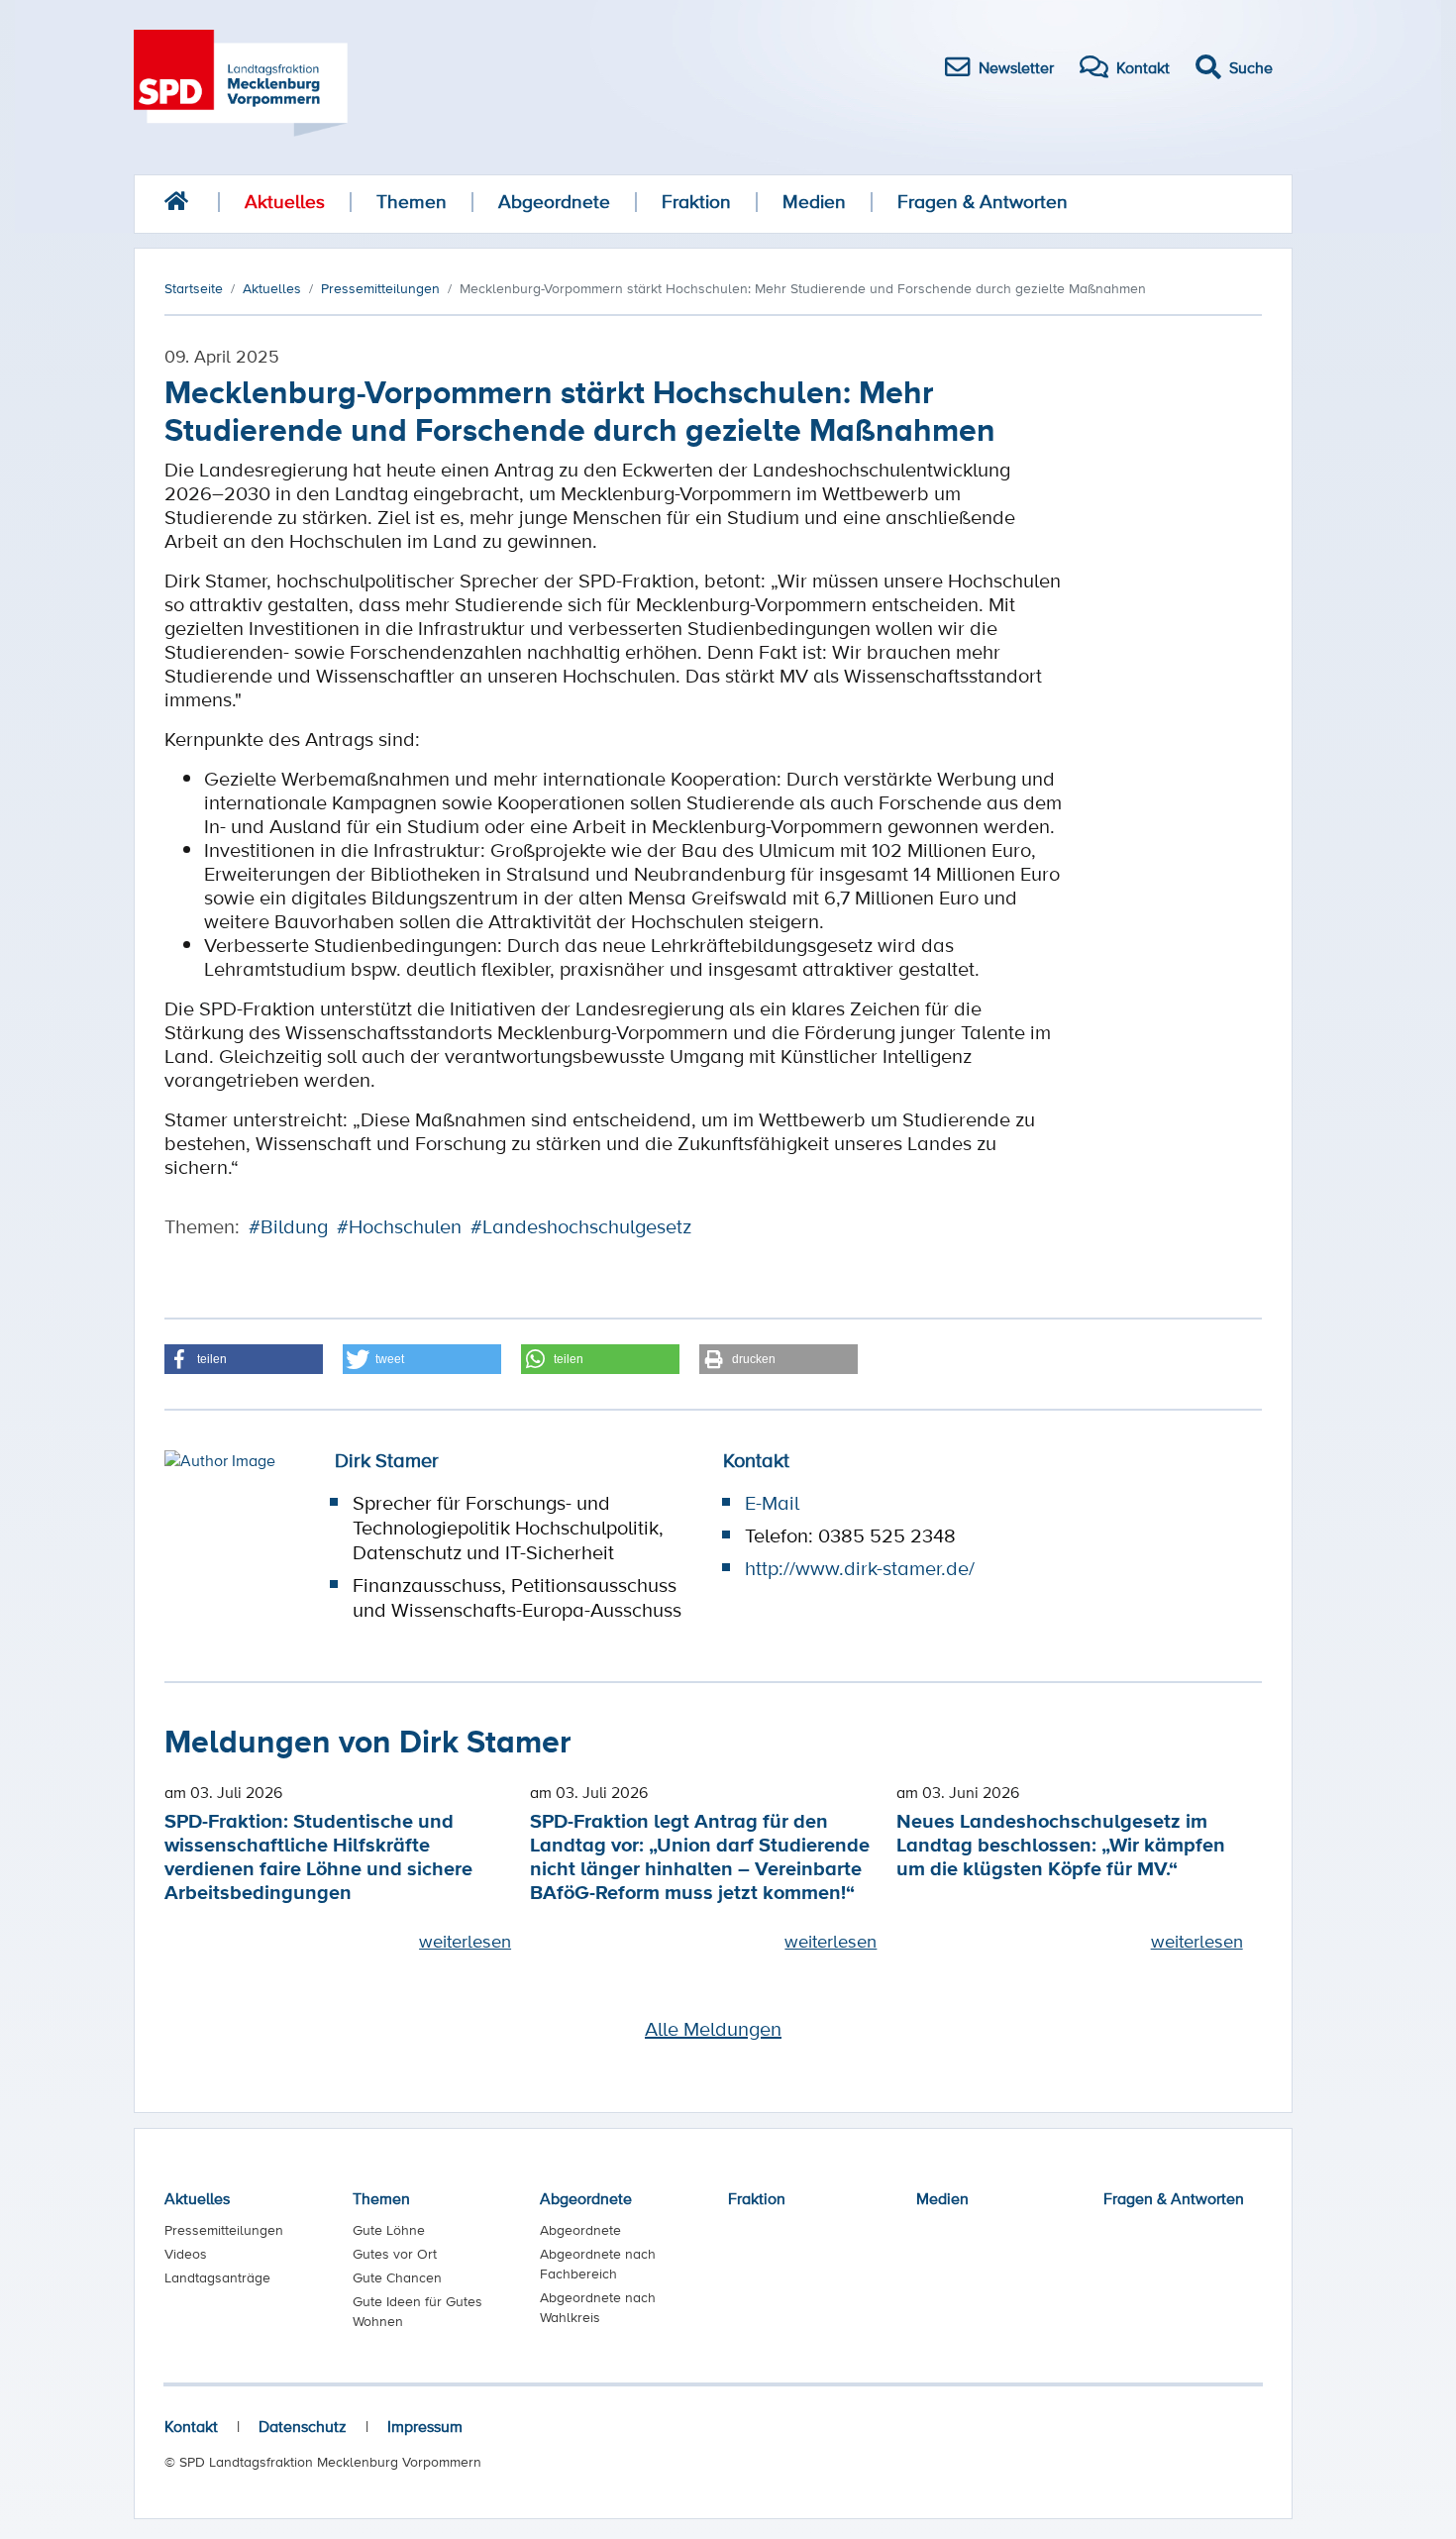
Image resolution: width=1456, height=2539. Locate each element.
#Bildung (288, 1226)
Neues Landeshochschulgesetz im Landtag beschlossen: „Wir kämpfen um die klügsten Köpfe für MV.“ (1061, 1844)
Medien (814, 202)
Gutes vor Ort (395, 2254)
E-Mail (772, 1503)
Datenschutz (303, 2426)
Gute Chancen (397, 2277)
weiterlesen (465, 1941)
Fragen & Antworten (983, 202)
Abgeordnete (554, 202)
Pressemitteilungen (224, 2230)
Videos (186, 2254)
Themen (412, 202)
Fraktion (696, 202)
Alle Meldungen (713, 2029)
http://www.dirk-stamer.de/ (860, 1568)
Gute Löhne (389, 2230)
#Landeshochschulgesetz (581, 1226)
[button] (244, 1359)
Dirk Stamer (387, 1460)
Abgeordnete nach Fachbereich (598, 2264)
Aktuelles (285, 202)
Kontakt (191, 2426)
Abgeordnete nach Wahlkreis (598, 2307)
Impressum (425, 2426)
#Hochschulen (399, 1226)
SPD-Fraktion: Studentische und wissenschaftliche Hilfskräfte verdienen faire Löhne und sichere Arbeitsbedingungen (318, 1856)
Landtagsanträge (217, 2277)
